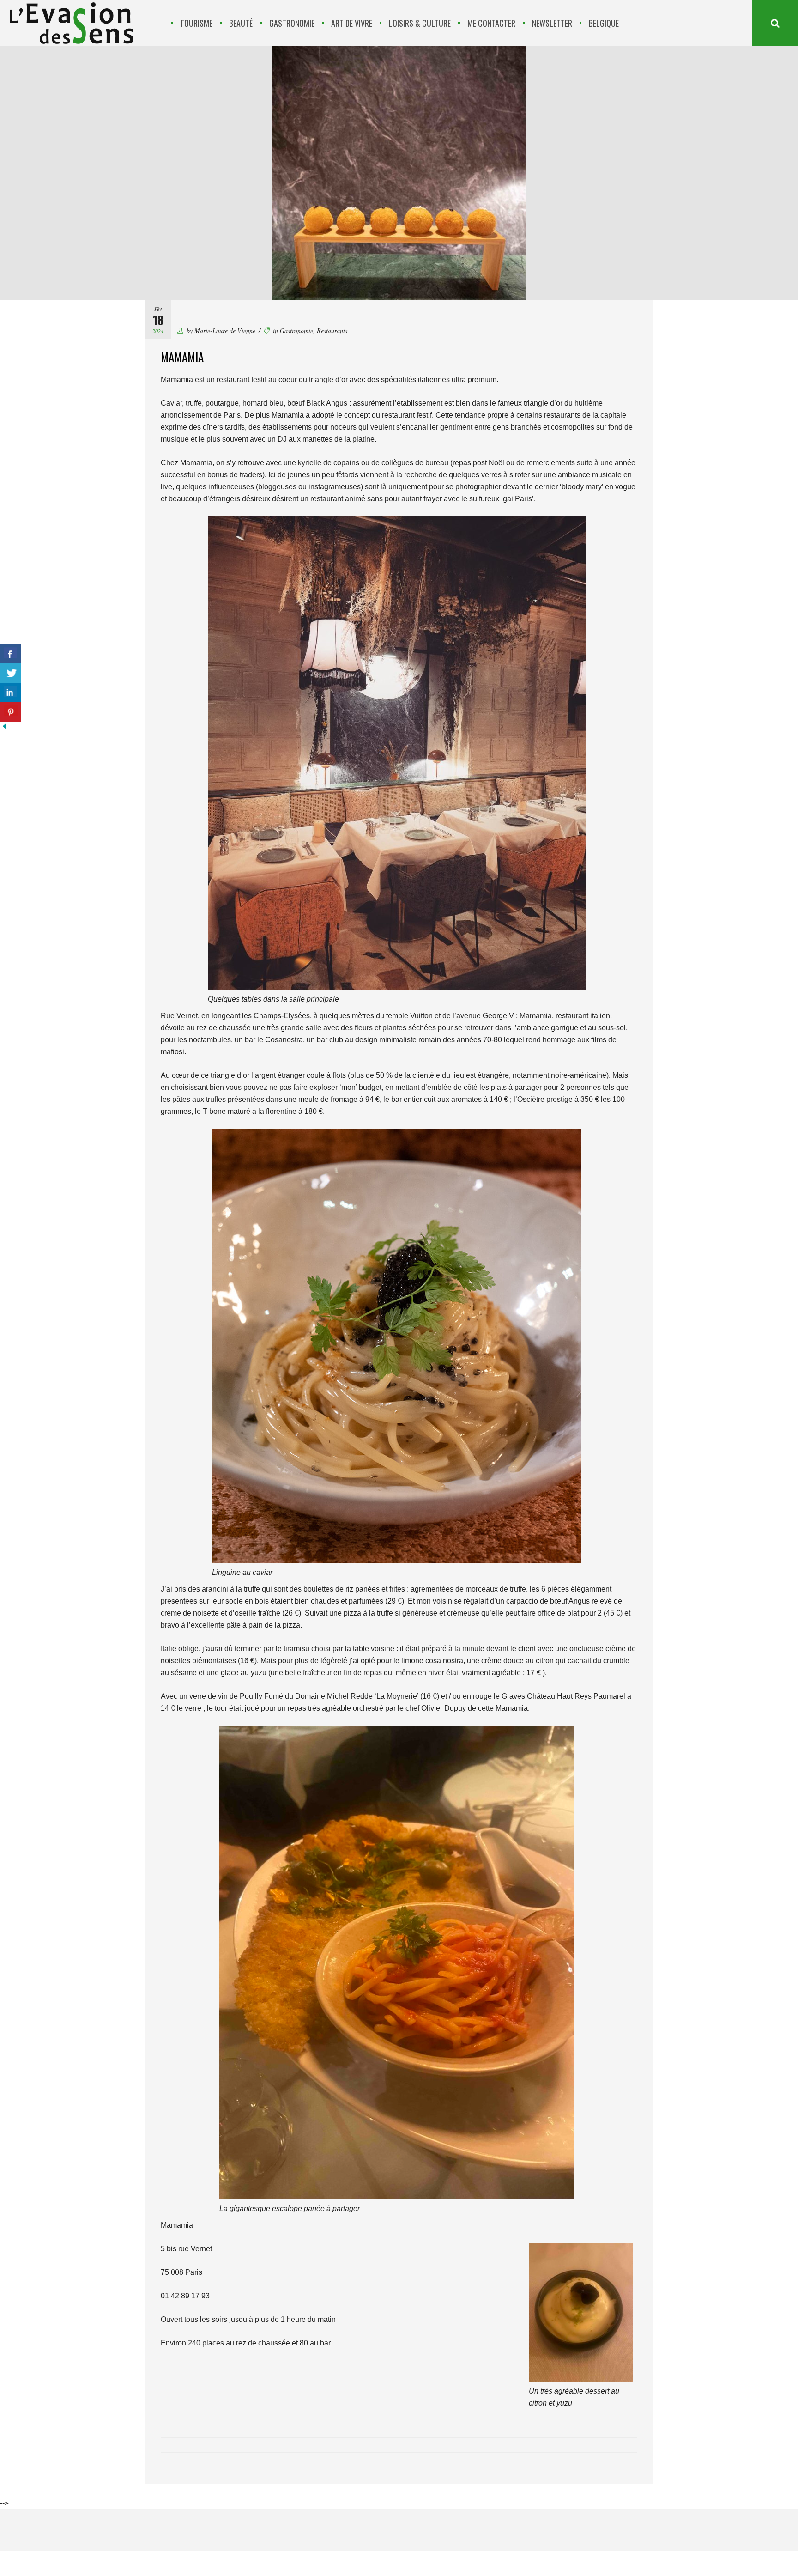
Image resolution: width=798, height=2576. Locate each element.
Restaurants (332, 331)
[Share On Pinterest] (10, 712)
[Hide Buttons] (5, 728)
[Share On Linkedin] (10, 693)
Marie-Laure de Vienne (225, 331)
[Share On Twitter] (10, 673)
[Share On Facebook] (10, 654)
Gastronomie (296, 331)
